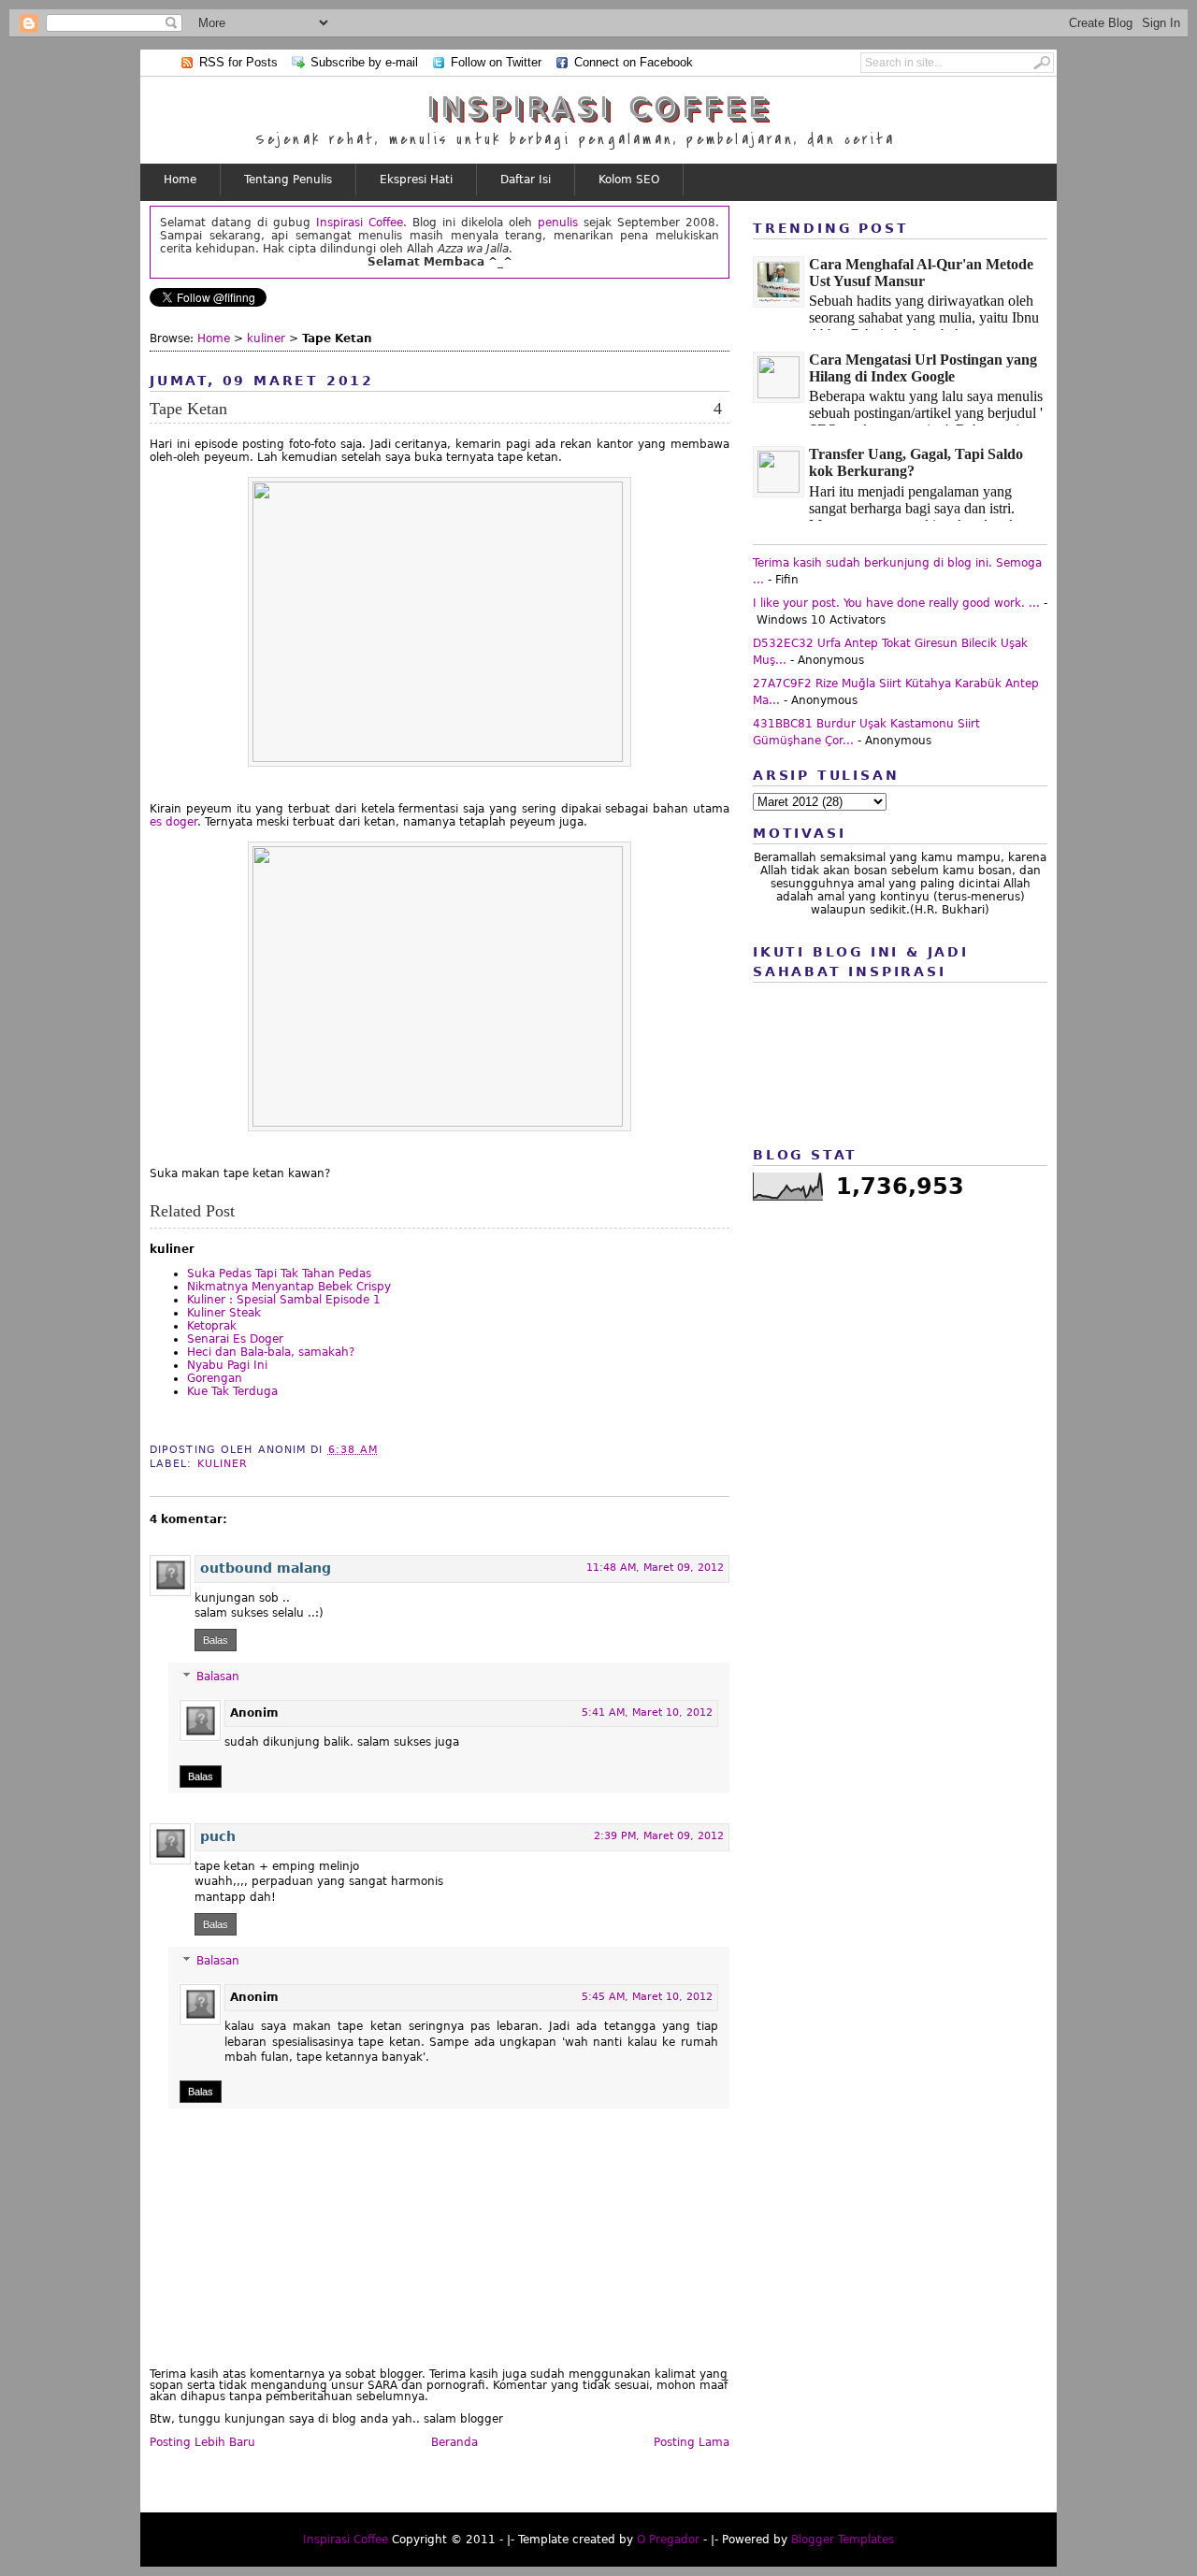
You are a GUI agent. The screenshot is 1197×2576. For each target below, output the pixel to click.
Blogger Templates (843, 2540)
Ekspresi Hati (416, 180)
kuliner (266, 338)
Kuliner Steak (224, 1313)
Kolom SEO (629, 180)
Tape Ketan (188, 409)
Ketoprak (212, 1326)
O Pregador (668, 2540)
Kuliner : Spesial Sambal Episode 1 (284, 1300)
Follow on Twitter (496, 62)
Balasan (218, 1677)
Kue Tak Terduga (232, 1391)
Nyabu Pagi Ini (227, 1365)
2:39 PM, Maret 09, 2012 (659, 1836)
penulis (558, 223)
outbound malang (266, 1568)
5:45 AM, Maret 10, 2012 (647, 1997)
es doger (173, 822)
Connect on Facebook (634, 62)
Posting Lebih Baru (202, 2442)
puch (218, 1836)
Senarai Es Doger (235, 1339)
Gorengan (215, 1378)
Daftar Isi (526, 180)
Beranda (454, 2442)
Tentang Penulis (288, 180)
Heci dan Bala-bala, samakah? (271, 1352)
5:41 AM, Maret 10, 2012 (647, 1713)
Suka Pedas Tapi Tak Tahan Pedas (279, 1274)
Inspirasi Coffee (599, 107)
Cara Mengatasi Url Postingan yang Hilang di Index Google (923, 368)
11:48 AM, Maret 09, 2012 (655, 1568)
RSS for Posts (238, 62)
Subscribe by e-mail (364, 62)
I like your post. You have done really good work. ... (896, 603)
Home (180, 180)
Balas (216, 1640)
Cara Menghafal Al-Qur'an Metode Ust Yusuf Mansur (921, 273)
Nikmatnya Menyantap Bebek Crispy (289, 1287)
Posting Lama (692, 2442)
